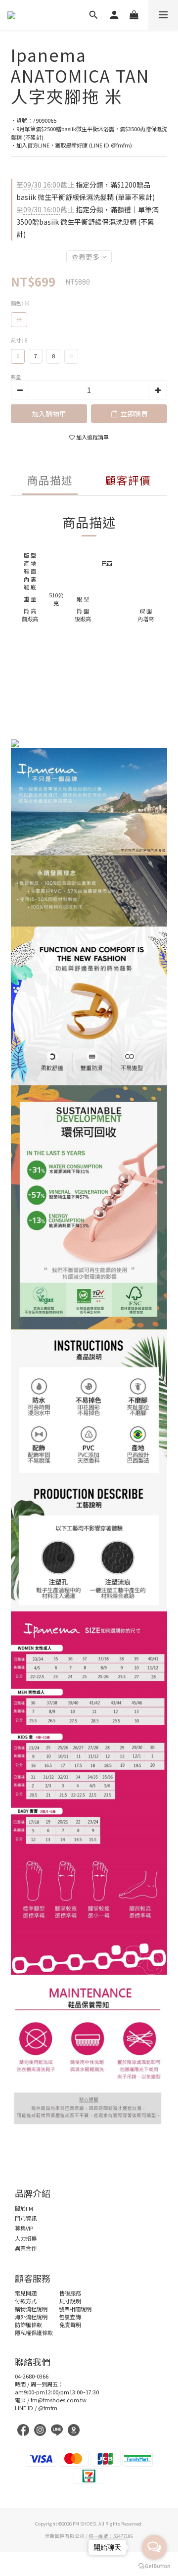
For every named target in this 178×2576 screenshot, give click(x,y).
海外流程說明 (31, 2317)
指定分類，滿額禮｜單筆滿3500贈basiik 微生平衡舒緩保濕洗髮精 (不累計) (88, 222)
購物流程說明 (31, 2309)
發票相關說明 (75, 2309)
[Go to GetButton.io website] (154, 2566)
